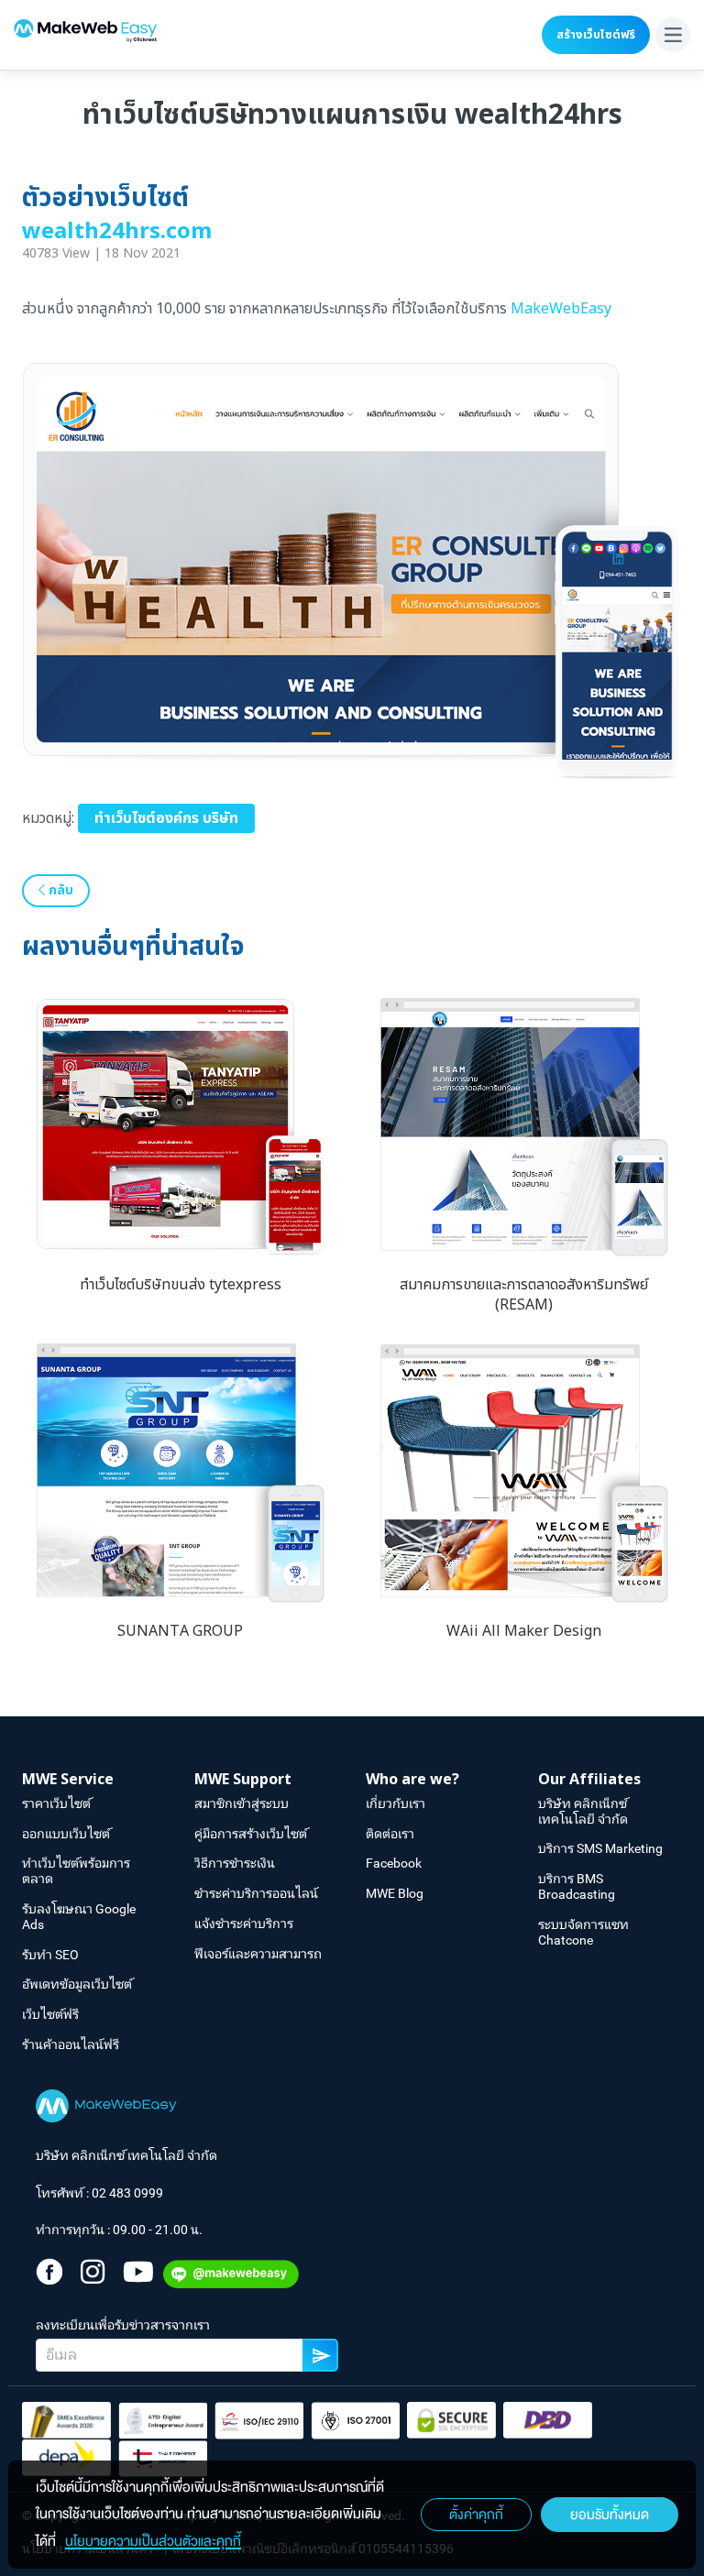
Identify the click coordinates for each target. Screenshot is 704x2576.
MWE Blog (395, 1893)
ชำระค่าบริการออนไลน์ (256, 1893)
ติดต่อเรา (390, 1834)
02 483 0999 (127, 2193)
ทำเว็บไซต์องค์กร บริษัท (166, 818)
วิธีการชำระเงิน (235, 1863)
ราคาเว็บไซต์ (56, 1803)
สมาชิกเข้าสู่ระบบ (242, 1803)
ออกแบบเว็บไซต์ (66, 1834)
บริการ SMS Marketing (600, 1848)
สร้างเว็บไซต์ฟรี (596, 35)
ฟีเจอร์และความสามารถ (258, 1954)
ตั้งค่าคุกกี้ (476, 2515)
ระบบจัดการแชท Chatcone (583, 1932)
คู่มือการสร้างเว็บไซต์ (251, 1834)
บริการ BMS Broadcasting (577, 1886)
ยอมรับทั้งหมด (610, 2515)
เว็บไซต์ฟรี (50, 2014)
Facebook (394, 1863)
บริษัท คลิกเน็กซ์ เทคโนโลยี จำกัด (583, 1811)
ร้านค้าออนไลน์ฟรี (71, 2044)
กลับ (59, 890)
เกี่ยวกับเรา (396, 1803)
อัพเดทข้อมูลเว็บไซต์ (77, 1984)
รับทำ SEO (50, 1955)
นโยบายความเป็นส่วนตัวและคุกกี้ (153, 2541)
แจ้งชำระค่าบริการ (244, 1924)
